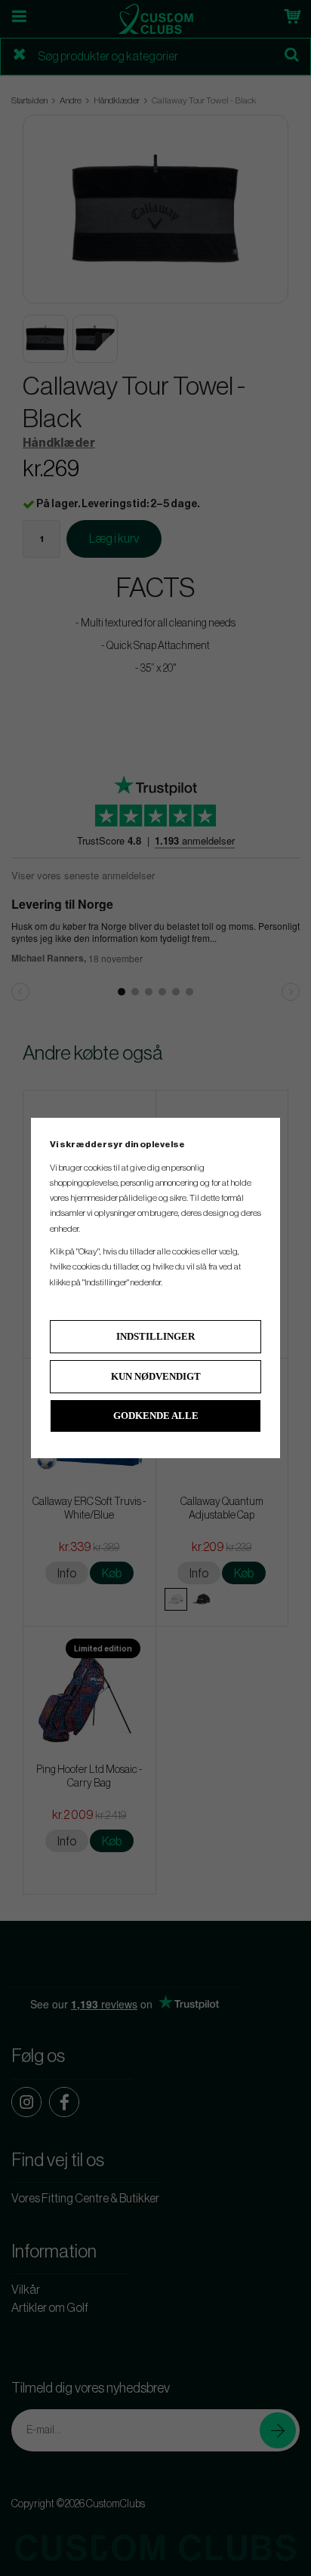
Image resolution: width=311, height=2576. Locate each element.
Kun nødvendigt (156, 1376)
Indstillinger (155, 1336)
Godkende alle (156, 1416)
